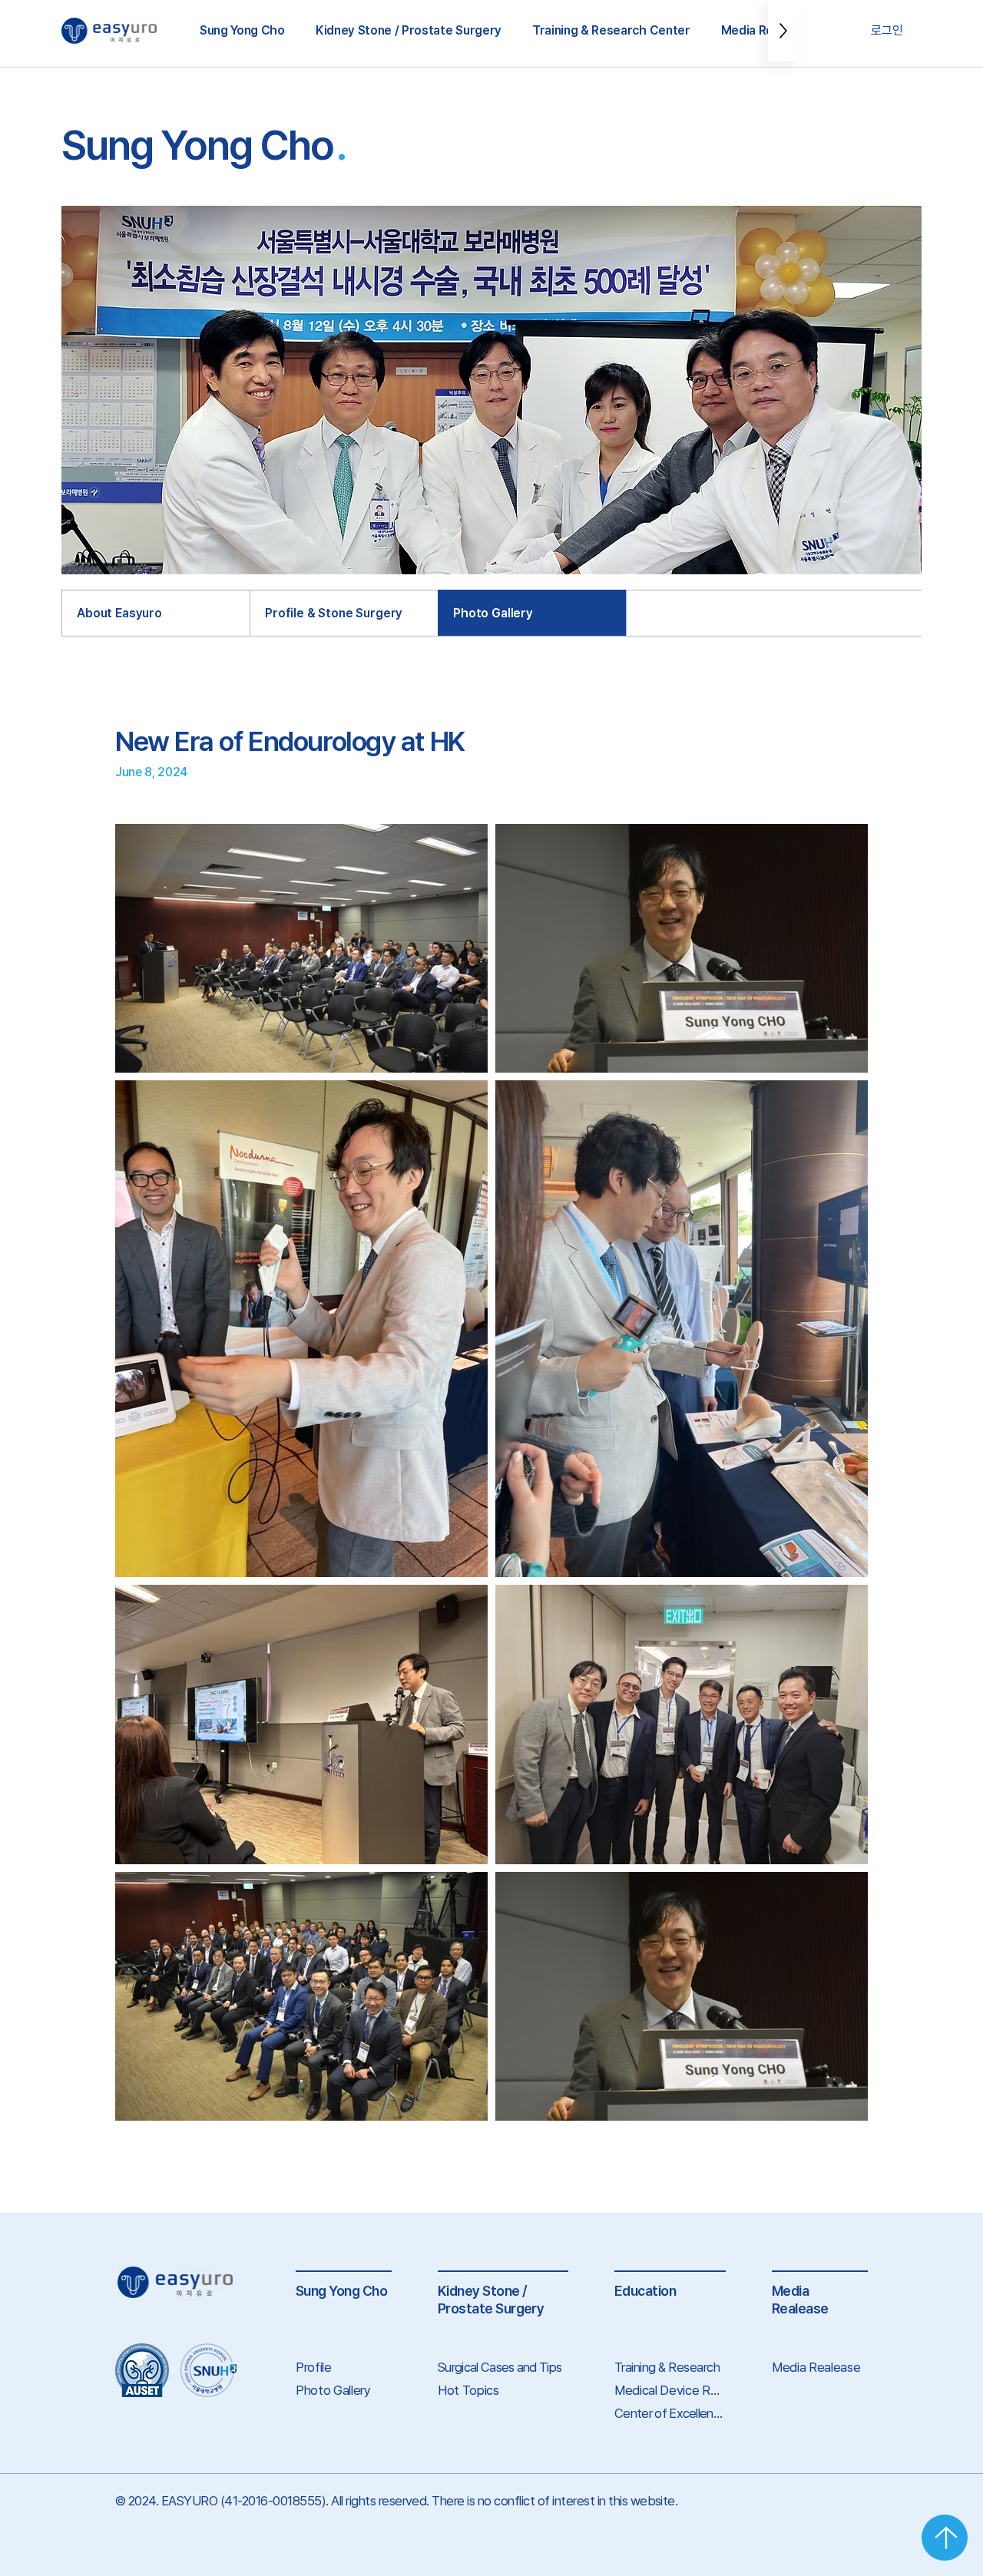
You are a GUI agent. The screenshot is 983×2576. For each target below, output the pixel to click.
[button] (242, 31)
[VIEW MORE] (945, 2538)
